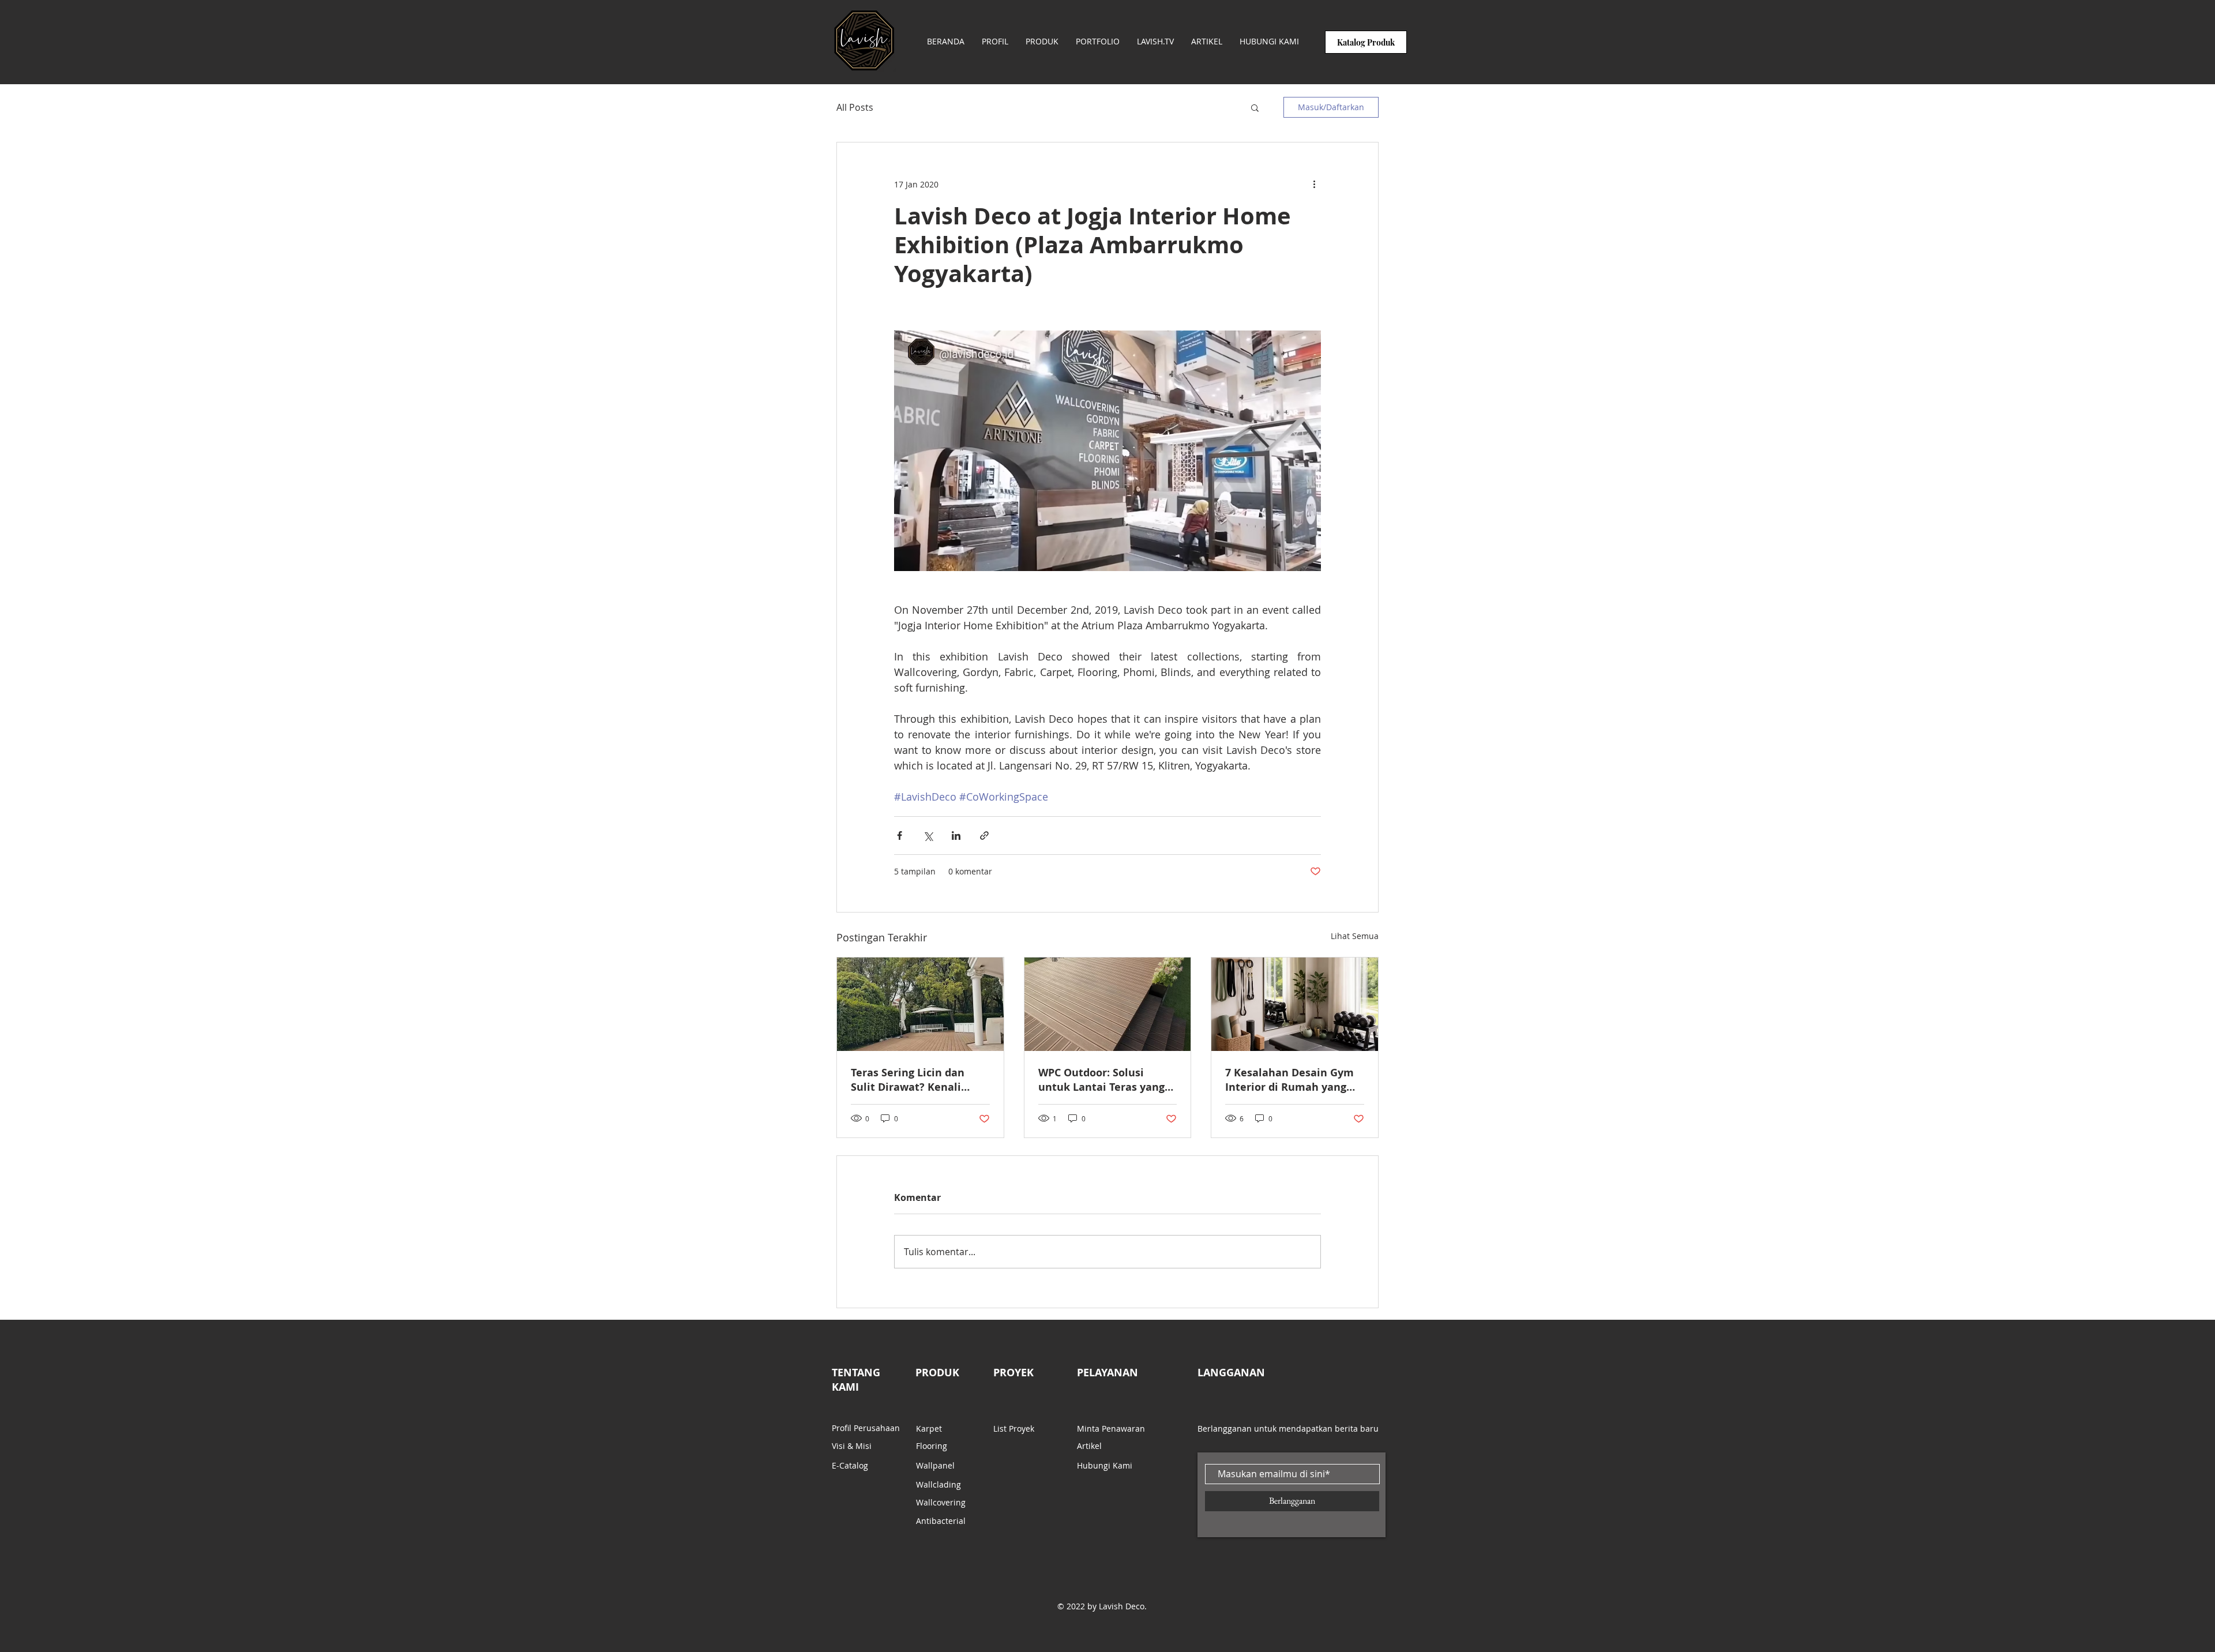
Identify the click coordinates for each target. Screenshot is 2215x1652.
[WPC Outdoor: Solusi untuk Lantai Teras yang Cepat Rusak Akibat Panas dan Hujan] (1108, 1004)
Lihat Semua (1355, 936)
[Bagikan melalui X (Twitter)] (928, 836)
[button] (1255, 107)
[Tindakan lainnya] (1314, 184)
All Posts (855, 107)
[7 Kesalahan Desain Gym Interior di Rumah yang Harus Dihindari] (1295, 1004)
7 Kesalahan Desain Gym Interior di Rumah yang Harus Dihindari (1289, 1080)
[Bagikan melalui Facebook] (900, 836)
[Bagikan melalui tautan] (984, 836)
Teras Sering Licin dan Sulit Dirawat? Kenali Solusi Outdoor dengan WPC (910, 1080)
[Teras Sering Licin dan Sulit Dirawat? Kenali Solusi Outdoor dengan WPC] (920, 1004)
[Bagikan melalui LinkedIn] (956, 836)
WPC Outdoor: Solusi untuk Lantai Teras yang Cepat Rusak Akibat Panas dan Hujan (1106, 1080)
